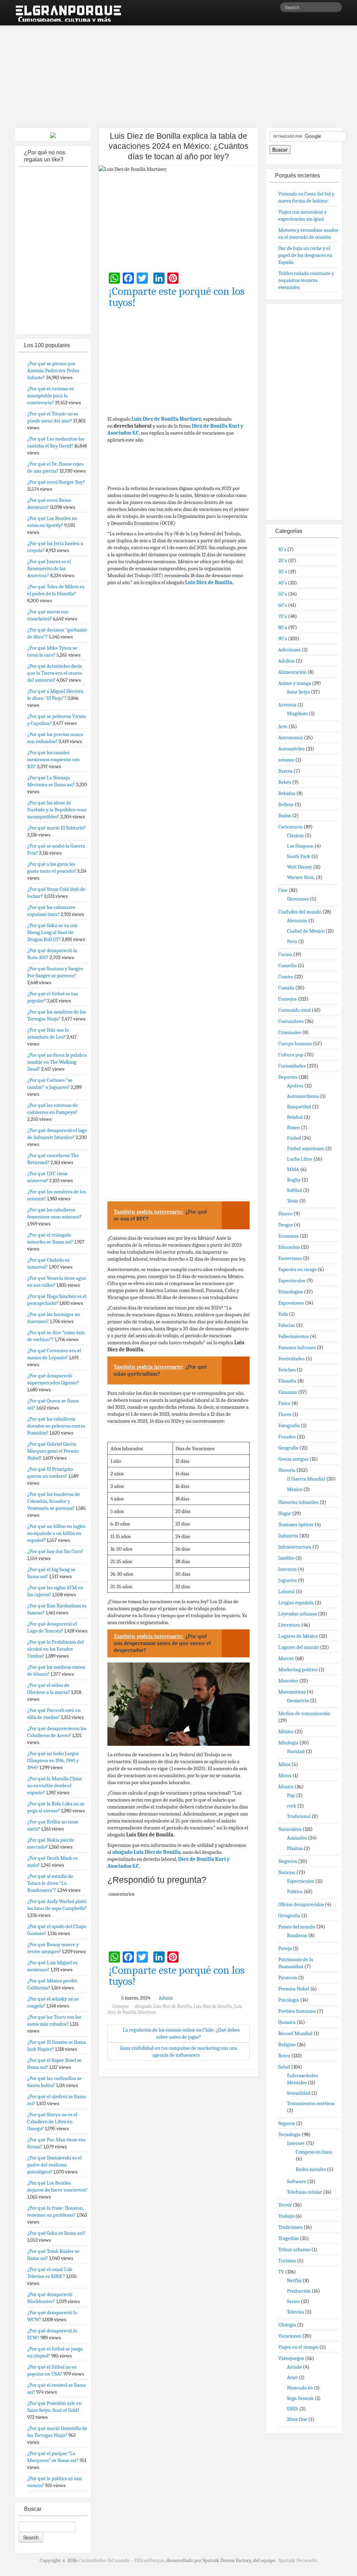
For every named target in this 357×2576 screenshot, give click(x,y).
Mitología (288, 1743)
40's (283, 583)
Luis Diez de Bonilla (209, 582)
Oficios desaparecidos (301, 1904)
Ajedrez (295, 1086)
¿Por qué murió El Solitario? (56, 828)
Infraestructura (295, 1547)
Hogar (285, 1513)
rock (292, 1806)
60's (283, 605)
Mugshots (297, 713)
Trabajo (286, 2216)
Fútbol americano (306, 1148)
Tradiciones (290, 2227)
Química (287, 2022)
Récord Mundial (295, 2033)
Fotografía (289, 1425)
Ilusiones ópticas (296, 1524)
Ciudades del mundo (300, 912)
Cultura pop (291, 1055)
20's (283, 560)
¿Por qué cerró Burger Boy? (56, 482)
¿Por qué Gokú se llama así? (56, 2233)
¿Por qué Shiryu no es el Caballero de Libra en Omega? (52, 2122)
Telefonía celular (305, 2192)
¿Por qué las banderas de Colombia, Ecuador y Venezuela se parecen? (54, 1501)
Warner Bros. (301, 877)
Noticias (287, 1872)
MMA (293, 1169)
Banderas (297, 1935)
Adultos (286, 661)
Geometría (298, 1700)
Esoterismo (290, 1258)
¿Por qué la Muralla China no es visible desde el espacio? (55, 1786)
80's (283, 627)
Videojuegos (291, 2358)
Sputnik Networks (298, 2560)
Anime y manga (295, 683)
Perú (292, 941)
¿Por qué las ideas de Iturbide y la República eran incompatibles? (57, 810)
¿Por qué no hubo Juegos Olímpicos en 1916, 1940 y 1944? (53, 1760)
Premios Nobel (294, 1989)
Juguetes (287, 1580)
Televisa (295, 2312)
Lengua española (296, 1603)
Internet (296, 2143)
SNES (293, 2409)
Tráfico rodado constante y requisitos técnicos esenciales (306, 280)
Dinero (285, 1214)
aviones (286, 760)
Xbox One (297, 2419)
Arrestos (287, 705)
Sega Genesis (300, 2398)
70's (283, 616)
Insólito (286, 1558)
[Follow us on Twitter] (274, 9)
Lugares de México (298, 1636)
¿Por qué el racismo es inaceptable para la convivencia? (51, 396)
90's (283, 639)
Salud (284, 2067)
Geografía (288, 1448)
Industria (288, 1536)
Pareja (285, 1948)
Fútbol (294, 1138)
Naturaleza (290, 1829)
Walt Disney (299, 867)
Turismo (287, 2261)
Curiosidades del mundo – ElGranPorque (121, 2560)
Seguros (287, 2123)
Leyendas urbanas (298, 1614)
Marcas (286, 1658)
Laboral (286, 1591)
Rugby (294, 1180)
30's (283, 572)
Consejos (120, 2006)
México (295, 1489)
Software (297, 2181)
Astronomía (291, 737)
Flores (285, 1414)
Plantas (295, 1848)
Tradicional (299, 1816)
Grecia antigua (293, 1459)
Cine (283, 890)
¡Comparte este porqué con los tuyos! (177, 297)
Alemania (297, 920)
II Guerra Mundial (306, 1479)
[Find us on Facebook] (264, 9)
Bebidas (287, 793)
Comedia (287, 965)
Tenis (293, 1201)
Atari (292, 2377)
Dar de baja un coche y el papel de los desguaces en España (305, 255)
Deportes (288, 1077)
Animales (297, 1838)
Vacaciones (290, 2336)
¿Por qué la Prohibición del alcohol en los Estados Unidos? (55, 1649)
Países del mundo (297, 1927)
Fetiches (287, 1370)
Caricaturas (290, 827)
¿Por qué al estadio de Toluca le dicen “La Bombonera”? (50, 1883)
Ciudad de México (306, 931)
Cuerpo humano (295, 1044)
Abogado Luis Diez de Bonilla (163, 2006)
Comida (286, 988)
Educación (289, 1247)
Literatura (289, 1625)
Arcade (294, 2367)
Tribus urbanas (294, 2249)
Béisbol (295, 1117)
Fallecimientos (294, 1336)
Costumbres (291, 1021)
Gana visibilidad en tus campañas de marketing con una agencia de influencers (178, 2051)
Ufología (287, 2325)
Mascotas (288, 1681)
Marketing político (298, 1669)
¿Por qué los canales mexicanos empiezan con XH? (53, 759)
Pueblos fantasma (297, 2011)
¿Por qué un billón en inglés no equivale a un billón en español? (56, 1533)
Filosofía (287, 1381)
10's (282, 549)
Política (295, 1891)
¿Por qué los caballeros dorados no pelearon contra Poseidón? (56, 1426)
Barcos (285, 771)
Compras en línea (314, 2152)
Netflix (294, 2280)
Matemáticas (292, 1692)
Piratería (288, 1978)
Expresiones (291, 1303)
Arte (283, 726)
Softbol (294, 1190)
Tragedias (288, 2238)
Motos (285, 1775)
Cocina (285, 954)
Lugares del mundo (299, 1647)
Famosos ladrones (297, 1347)
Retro (284, 2056)
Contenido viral (294, 1010)
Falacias (287, 1325)
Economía (288, 1236)
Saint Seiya (298, 692)
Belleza (286, 804)
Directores (298, 899)
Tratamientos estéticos (311, 2103)
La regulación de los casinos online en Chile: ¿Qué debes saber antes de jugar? (181, 2033)
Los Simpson (300, 846)
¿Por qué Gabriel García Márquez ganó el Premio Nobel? (53, 1451)
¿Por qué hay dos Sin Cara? (55, 1551)
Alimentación (292, 672)
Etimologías (291, 1292)
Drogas (286, 1225)
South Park (299, 856)
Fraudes (287, 1437)
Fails (283, 1314)
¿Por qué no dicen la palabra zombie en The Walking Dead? (57, 1062)
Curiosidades (292, 1066)
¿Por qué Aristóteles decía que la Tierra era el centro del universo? (55, 673)
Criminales (290, 1032)
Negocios (288, 1861)
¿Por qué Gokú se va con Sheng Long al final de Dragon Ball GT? (52, 932)
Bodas (285, 816)
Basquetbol (299, 1107)
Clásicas (295, 835)
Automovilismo (303, 1096)
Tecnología (289, 2134)
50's (283, 594)
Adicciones (290, 650)
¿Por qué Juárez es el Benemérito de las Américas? (49, 568)
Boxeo (293, 1128)
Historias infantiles (298, 1502)
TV (281, 2272)
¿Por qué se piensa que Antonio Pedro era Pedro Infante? (53, 370)
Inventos (287, 1569)
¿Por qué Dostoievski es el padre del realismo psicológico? (54, 2165)
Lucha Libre (300, 1159)
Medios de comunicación (304, 1713)
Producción (299, 2291)
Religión (287, 2044)
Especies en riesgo (297, 1269)
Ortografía (289, 1916)
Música (286, 1787)
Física (284, 1403)
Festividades (291, 1359)
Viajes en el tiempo (298, 2347)
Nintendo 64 (300, 2388)
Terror (285, 2205)
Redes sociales (311, 2169)
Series (293, 2301)
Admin (166, 1998)
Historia (287, 1470)
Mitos (284, 1764)
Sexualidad (299, 2093)
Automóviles (291, 749)
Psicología (289, 2000)
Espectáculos (292, 1281)
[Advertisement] (178, 73)
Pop (291, 1795)
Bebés (285, 782)
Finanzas (288, 1392)
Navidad (296, 1751)
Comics (286, 977)
